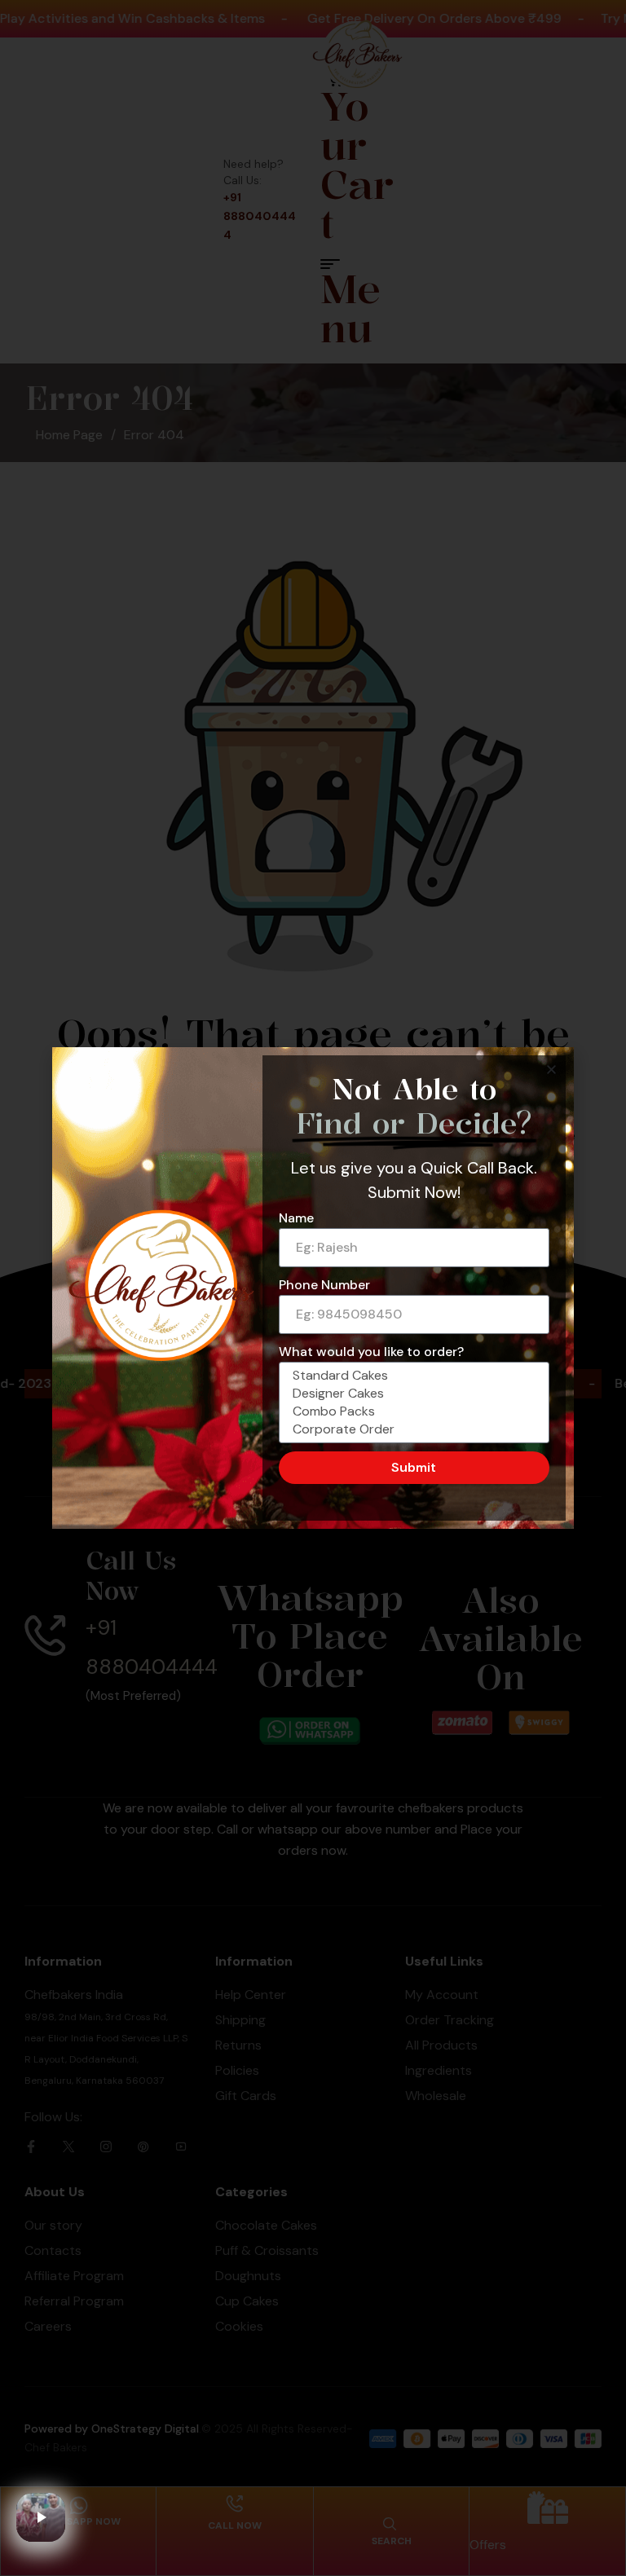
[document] (313, 1288)
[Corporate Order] (412, 1429)
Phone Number (324, 1285)
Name (296, 1218)
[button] (551, 1070)
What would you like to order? (371, 1352)
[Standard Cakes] (412, 1376)
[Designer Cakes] (412, 1394)
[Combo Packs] (412, 1411)
